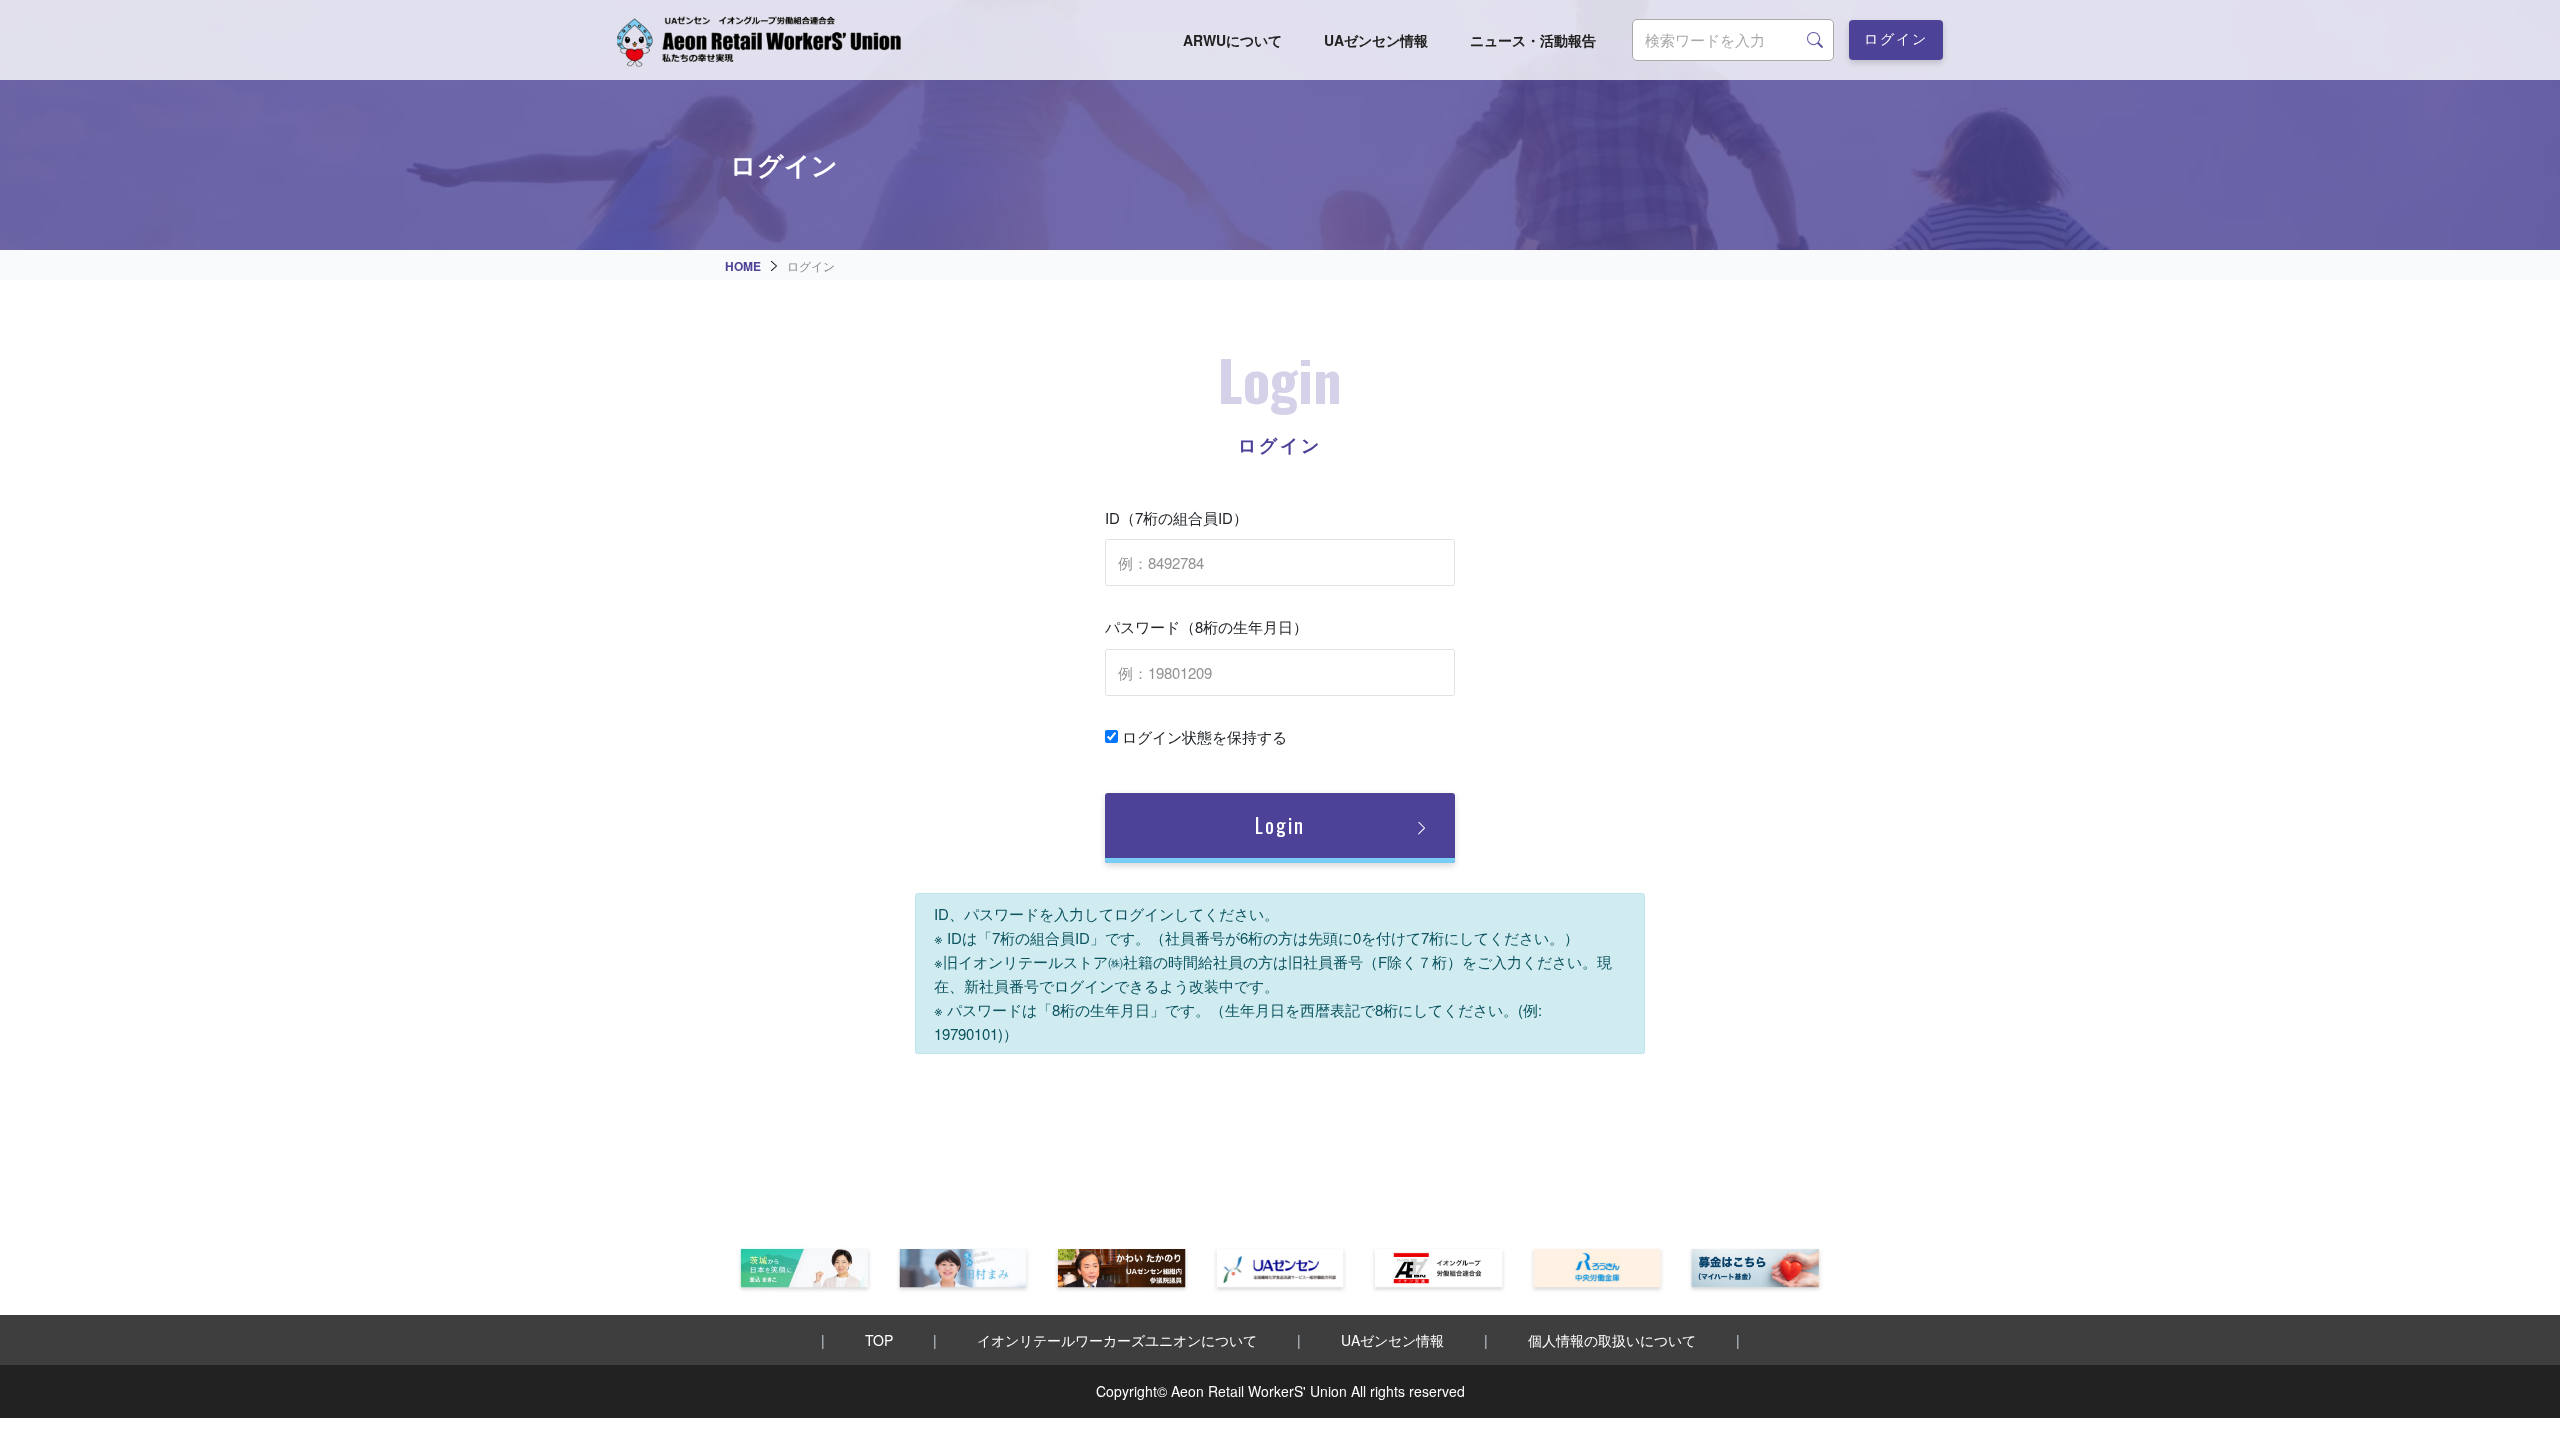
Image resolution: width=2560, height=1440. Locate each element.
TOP (879, 1340)
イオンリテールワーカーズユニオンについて (1117, 1340)
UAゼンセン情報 (1376, 40)
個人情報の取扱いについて (1612, 1340)
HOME (743, 266)
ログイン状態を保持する (1202, 736)
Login (1280, 825)
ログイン (1896, 37)
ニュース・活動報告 (1533, 40)
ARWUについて (1232, 40)
